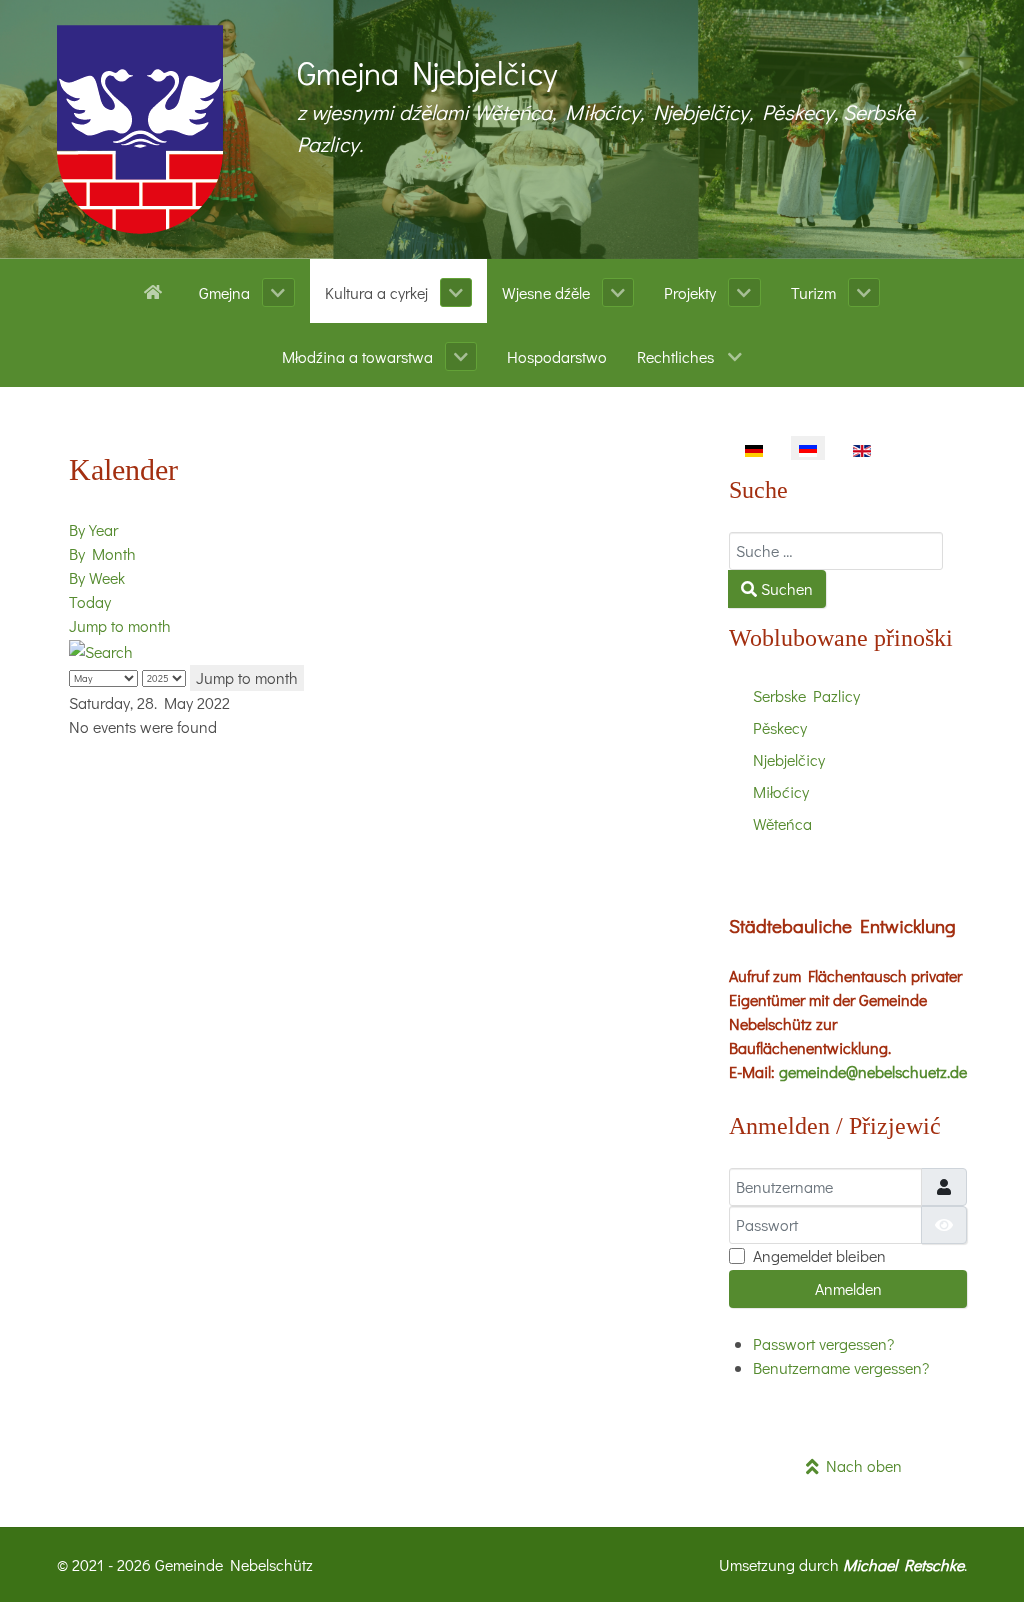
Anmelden (848, 1288)
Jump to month (120, 625)
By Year (93, 529)
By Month (102, 553)
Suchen (785, 588)
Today (90, 601)
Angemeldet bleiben (819, 1255)
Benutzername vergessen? (841, 1367)
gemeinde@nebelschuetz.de (873, 1071)
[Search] (101, 649)
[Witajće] (156, 290)
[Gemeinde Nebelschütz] (140, 129)
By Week (97, 577)
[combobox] (836, 551)
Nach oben (860, 1465)
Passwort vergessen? (823, 1343)
